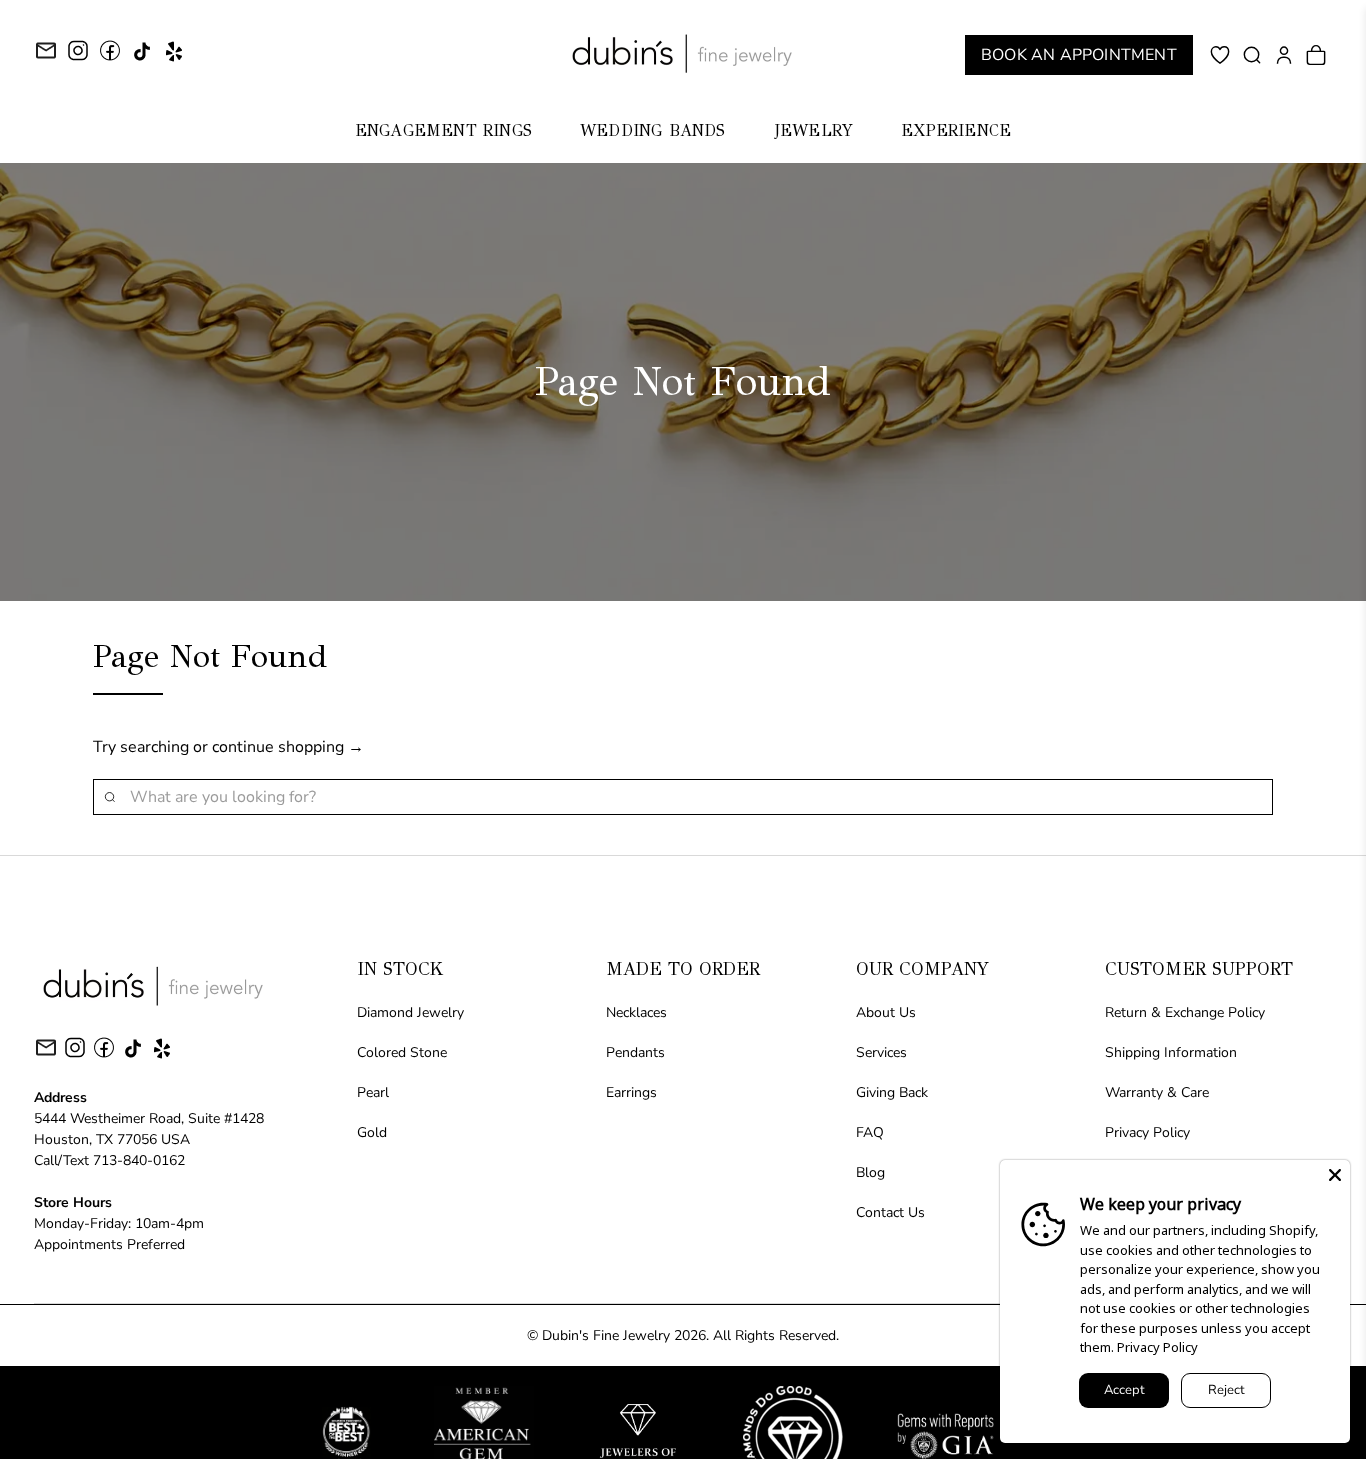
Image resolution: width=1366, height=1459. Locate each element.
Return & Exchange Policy (1185, 1012)
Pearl (373, 1092)
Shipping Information (1171, 1052)
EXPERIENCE (956, 130)
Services (881, 1052)
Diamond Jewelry (410, 1012)
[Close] (1335, 1175)
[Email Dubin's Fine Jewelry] (46, 53)
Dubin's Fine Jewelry (606, 1335)
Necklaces (636, 1012)
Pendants (635, 1052)
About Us (886, 1012)
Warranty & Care (1157, 1092)
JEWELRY (813, 130)
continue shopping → (288, 747)
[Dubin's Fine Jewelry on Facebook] (110, 57)
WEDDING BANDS (653, 130)
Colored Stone (402, 1052)
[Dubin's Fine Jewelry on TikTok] (142, 58)
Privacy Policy (1147, 1132)
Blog (870, 1172)
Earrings (631, 1092)
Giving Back (892, 1092)
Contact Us (890, 1212)
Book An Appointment (1079, 55)
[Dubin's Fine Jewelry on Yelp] (174, 58)
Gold (372, 1132)
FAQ (870, 1132)
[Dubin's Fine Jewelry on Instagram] (78, 57)
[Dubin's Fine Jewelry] (683, 53)
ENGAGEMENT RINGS (443, 130)
